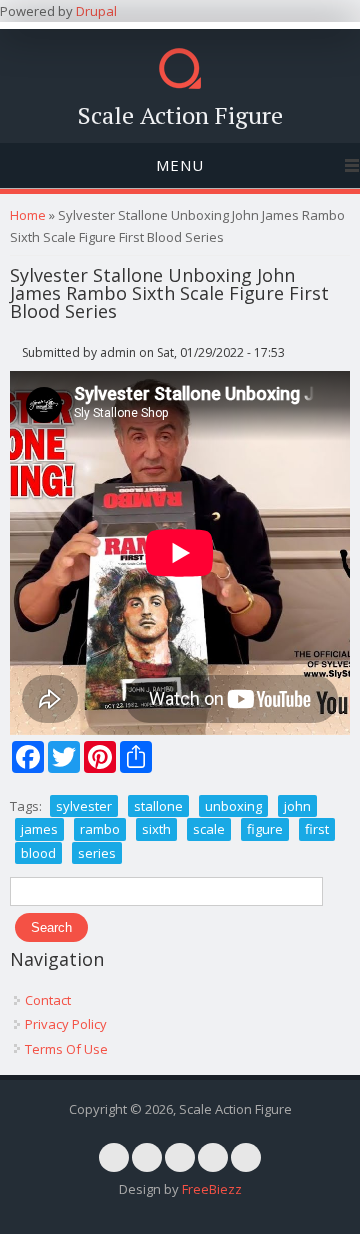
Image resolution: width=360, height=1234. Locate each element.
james (39, 829)
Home (28, 215)
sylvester (84, 806)
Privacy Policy (66, 1024)
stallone (158, 806)
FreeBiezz (212, 1189)
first (317, 829)
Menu (180, 165)
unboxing (233, 806)
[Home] (180, 84)
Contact (48, 1000)
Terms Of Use (66, 1049)
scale (209, 829)
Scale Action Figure (180, 115)
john (297, 806)
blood (38, 853)
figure (265, 829)
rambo (100, 829)
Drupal (96, 11)
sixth (156, 829)
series (97, 853)
